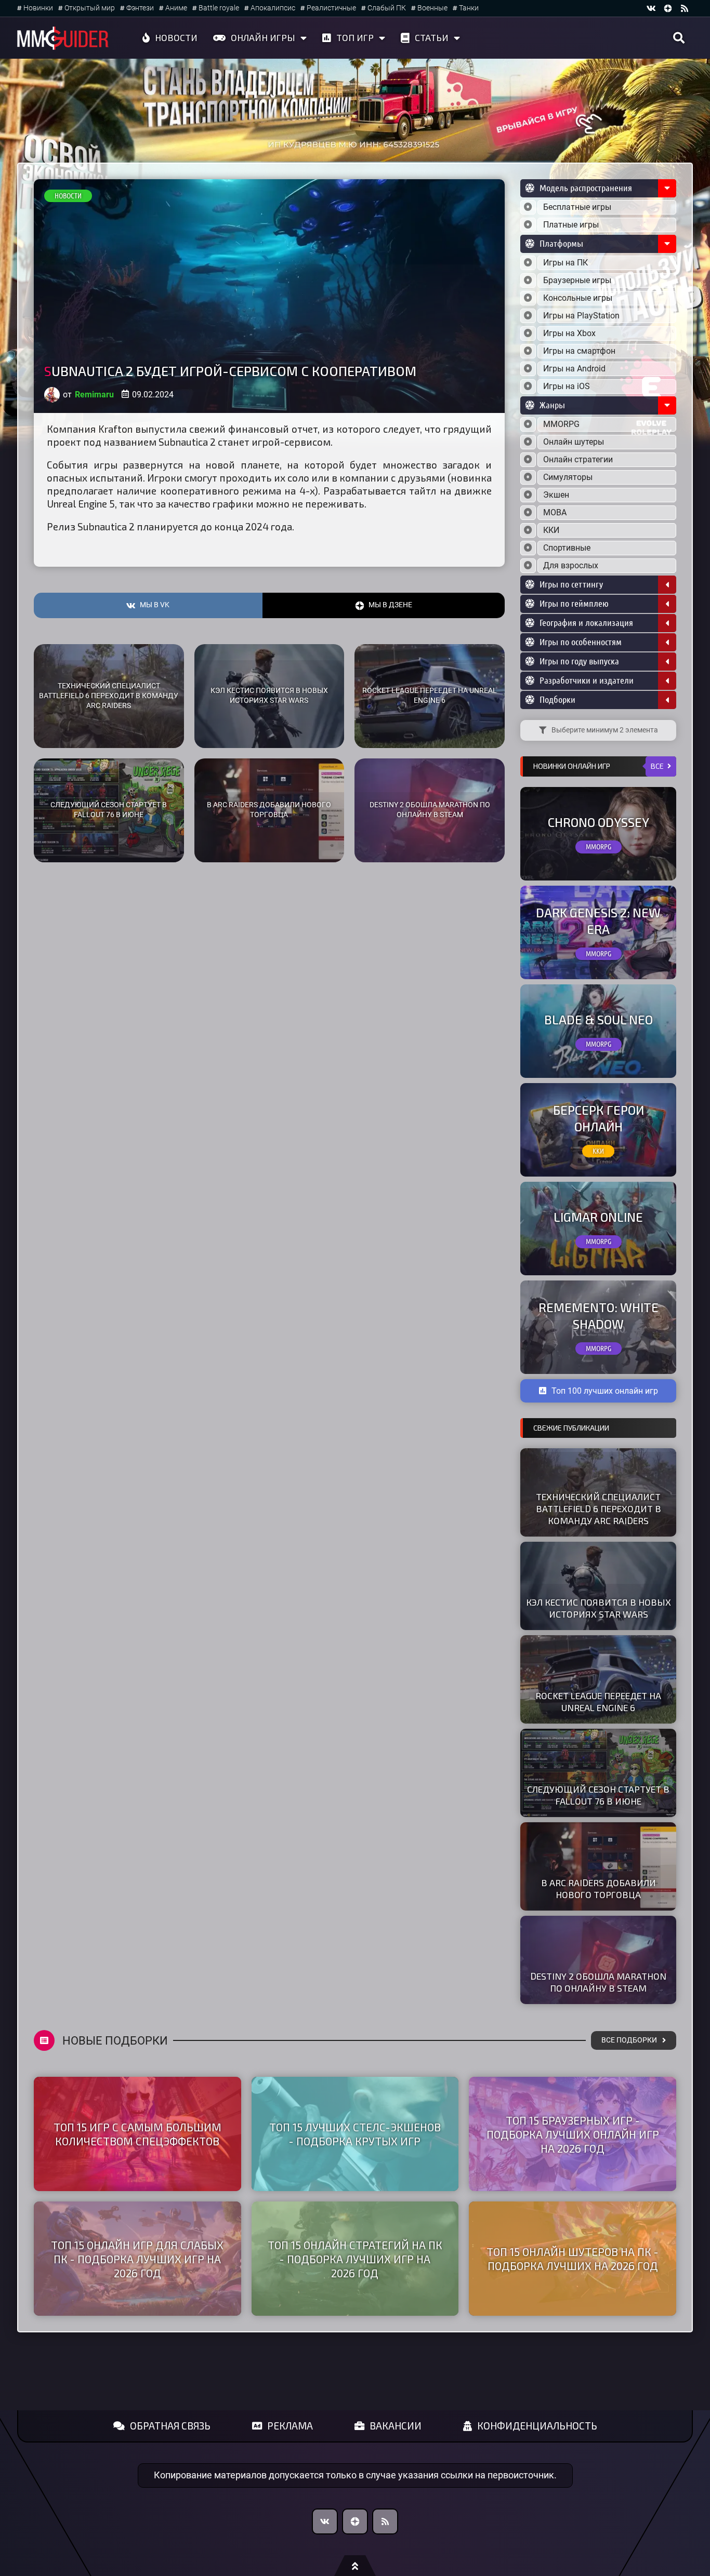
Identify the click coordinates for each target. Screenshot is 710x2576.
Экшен (556, 495)
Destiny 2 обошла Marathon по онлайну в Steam (430, 810)
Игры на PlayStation (581, 316)
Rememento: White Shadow (599, 1315)
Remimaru (94, 395)
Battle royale (219, 8)
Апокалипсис (273, 8)
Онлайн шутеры (574, 442)
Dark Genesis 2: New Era (598, 920)
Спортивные (567, 548)
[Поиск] (679, 38)
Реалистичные (331, 8)
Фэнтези (140, 8)
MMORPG (561, 424)
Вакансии (396, 2426)
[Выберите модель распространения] (528, 207)
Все (657, 766)
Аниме (176, 8)
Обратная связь (170, 2426)
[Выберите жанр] (528, 424)
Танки (469, 8)
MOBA (555, 512)
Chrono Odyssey (599, 822)
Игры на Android (574, 369)
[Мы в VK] (651, 8)
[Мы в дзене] (668, 8)
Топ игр (355, 37)
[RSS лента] (685, 8)
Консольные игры (578, 298)
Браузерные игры (577, 280)
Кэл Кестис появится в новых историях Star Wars (269, 696)
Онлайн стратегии (578, 459)
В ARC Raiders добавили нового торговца (269, 810)
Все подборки (629, 2040)
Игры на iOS (567, 386)
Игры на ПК (566, 263)
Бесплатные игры (577, 207)
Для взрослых (571, 565)
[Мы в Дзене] (355, 2521)
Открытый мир (90, 8)
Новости (176, 37)
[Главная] (63, 38)
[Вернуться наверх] (355, 2566)
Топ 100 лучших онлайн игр (605, 1391)
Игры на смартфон (579, 351)
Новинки (38, 8)
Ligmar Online (598, 1217)
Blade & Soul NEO (599, 1019)
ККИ (551, 530)
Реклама (290, 2426)
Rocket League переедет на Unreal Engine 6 (430, 696)
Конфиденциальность (537, 2426)
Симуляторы (568, 477)
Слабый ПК (387, 8)
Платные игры (571, 225)
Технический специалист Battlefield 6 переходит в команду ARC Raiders (109, 696)
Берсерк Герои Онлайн (599, 1118)
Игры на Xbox (569, 333)
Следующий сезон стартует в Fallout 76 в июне (109, 810)
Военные (432, 8)
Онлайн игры (263, 37)
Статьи (432, 37)
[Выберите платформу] (528, 263)
